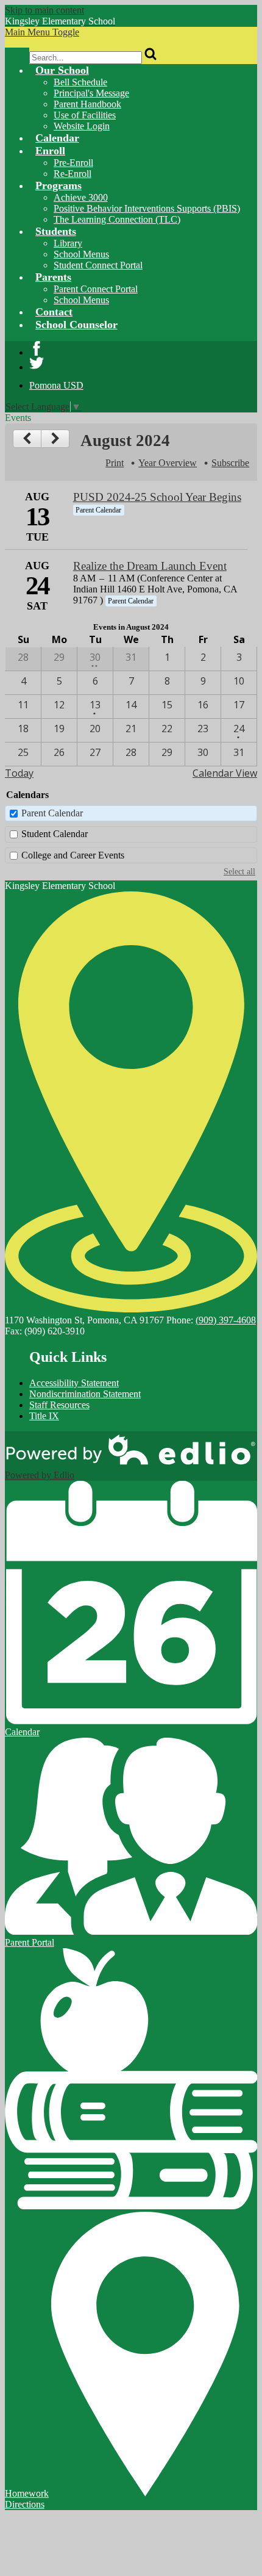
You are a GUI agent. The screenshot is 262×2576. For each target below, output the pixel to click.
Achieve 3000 (81, 197)
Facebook (37, 348)
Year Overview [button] (168, 463)
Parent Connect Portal (96, 289)
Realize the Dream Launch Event (150, 566)
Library (68, 243)
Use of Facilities (85, 115)
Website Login (82, 126)
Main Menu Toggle (42, 32)
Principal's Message (91, 93)
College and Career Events (73, 855)
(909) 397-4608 (226, 1320)
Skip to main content (44, 10)
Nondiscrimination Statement (85, 1394)
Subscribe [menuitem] (230, 463)
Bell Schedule (80, 82)
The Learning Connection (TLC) (117, 219)
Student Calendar (55, 834)
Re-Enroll (73, 174)
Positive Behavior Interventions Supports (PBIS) (147, 208)
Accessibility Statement (74, 1383)
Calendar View (225, 773)
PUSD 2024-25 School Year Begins (157, 497)
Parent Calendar (52, 813)
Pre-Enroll (73, 163)
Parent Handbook (87, 104)
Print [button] (115, 463)
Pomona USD (56, 385)
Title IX (44, 1416)
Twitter (37, 363)
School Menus (81, 254)
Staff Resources (59, 1405)
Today (19, 773)
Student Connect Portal (98, 265)
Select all (239, 871)
